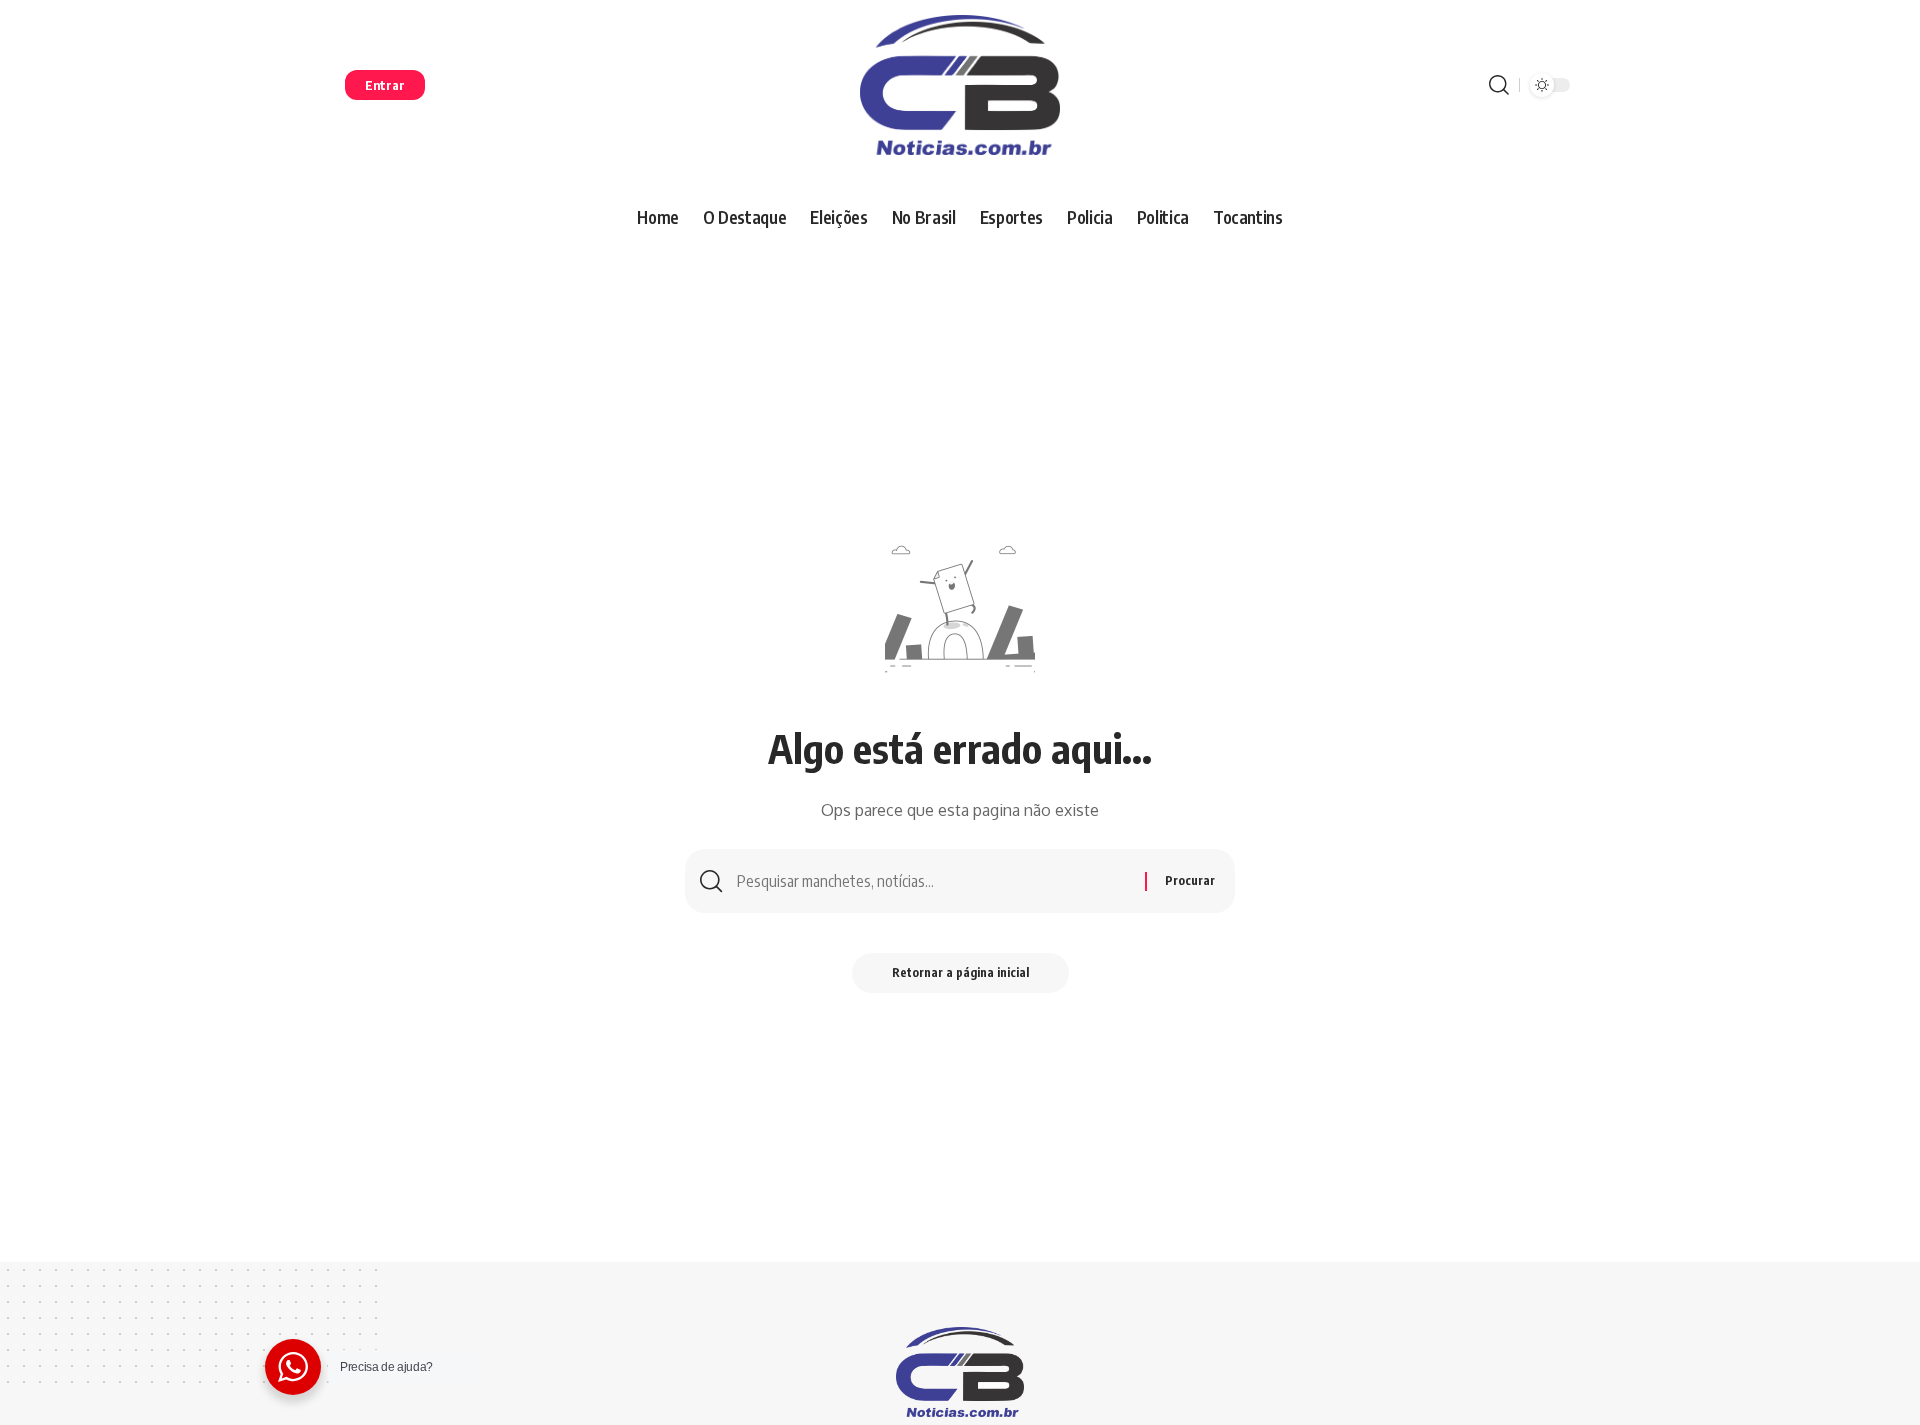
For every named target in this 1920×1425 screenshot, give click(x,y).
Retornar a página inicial (960, 972)
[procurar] (1499, 85)
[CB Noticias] (960, 85)
